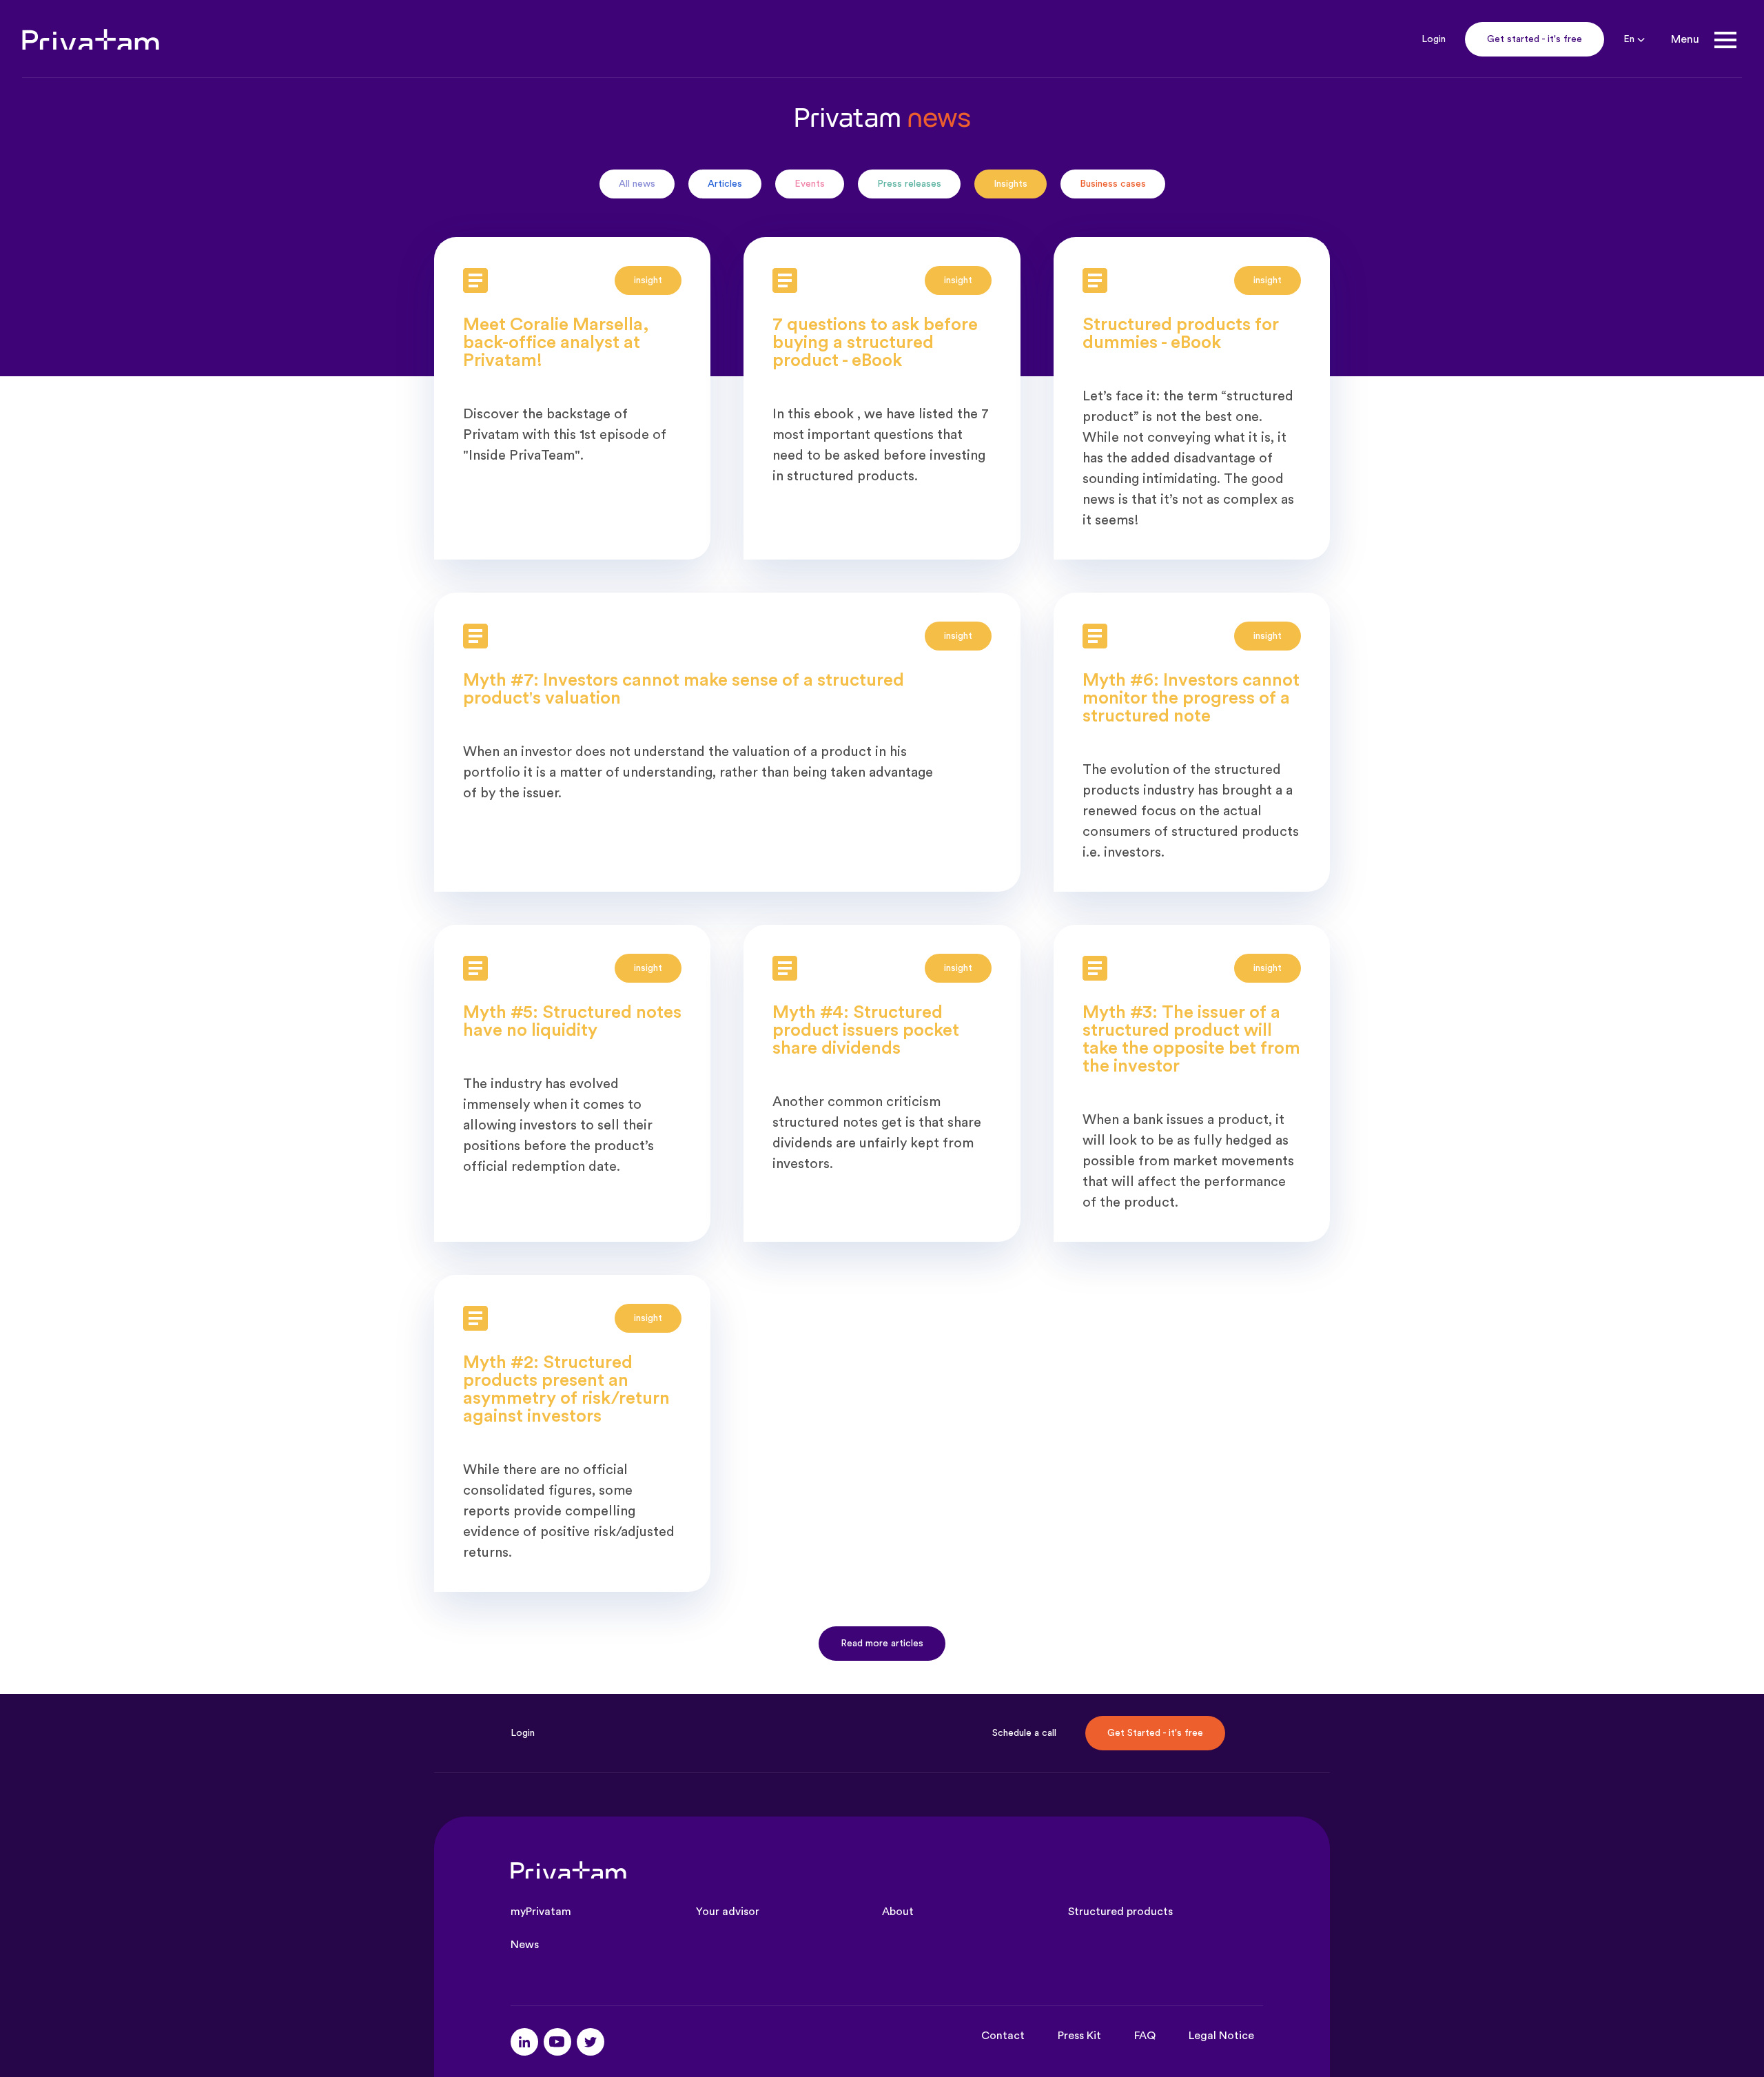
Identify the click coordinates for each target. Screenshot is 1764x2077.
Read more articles (882, 1644)
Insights (1011, 184)
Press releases (909, 184)
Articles (725, 184)
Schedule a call (1024, 1733)
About (898, 1912)
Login (1434, 39)
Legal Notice (1221, 2036)
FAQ (1145, 2036)
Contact (1003, 2036)
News (525, 1945)
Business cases (1113, 184)
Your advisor (728, 1912)
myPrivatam (541, 1912)
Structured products (1120, 1912)
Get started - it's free (1535, 39)
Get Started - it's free (1155, 1733)
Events (810, 184)
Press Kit (1079, 2036)
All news (637, 184)
